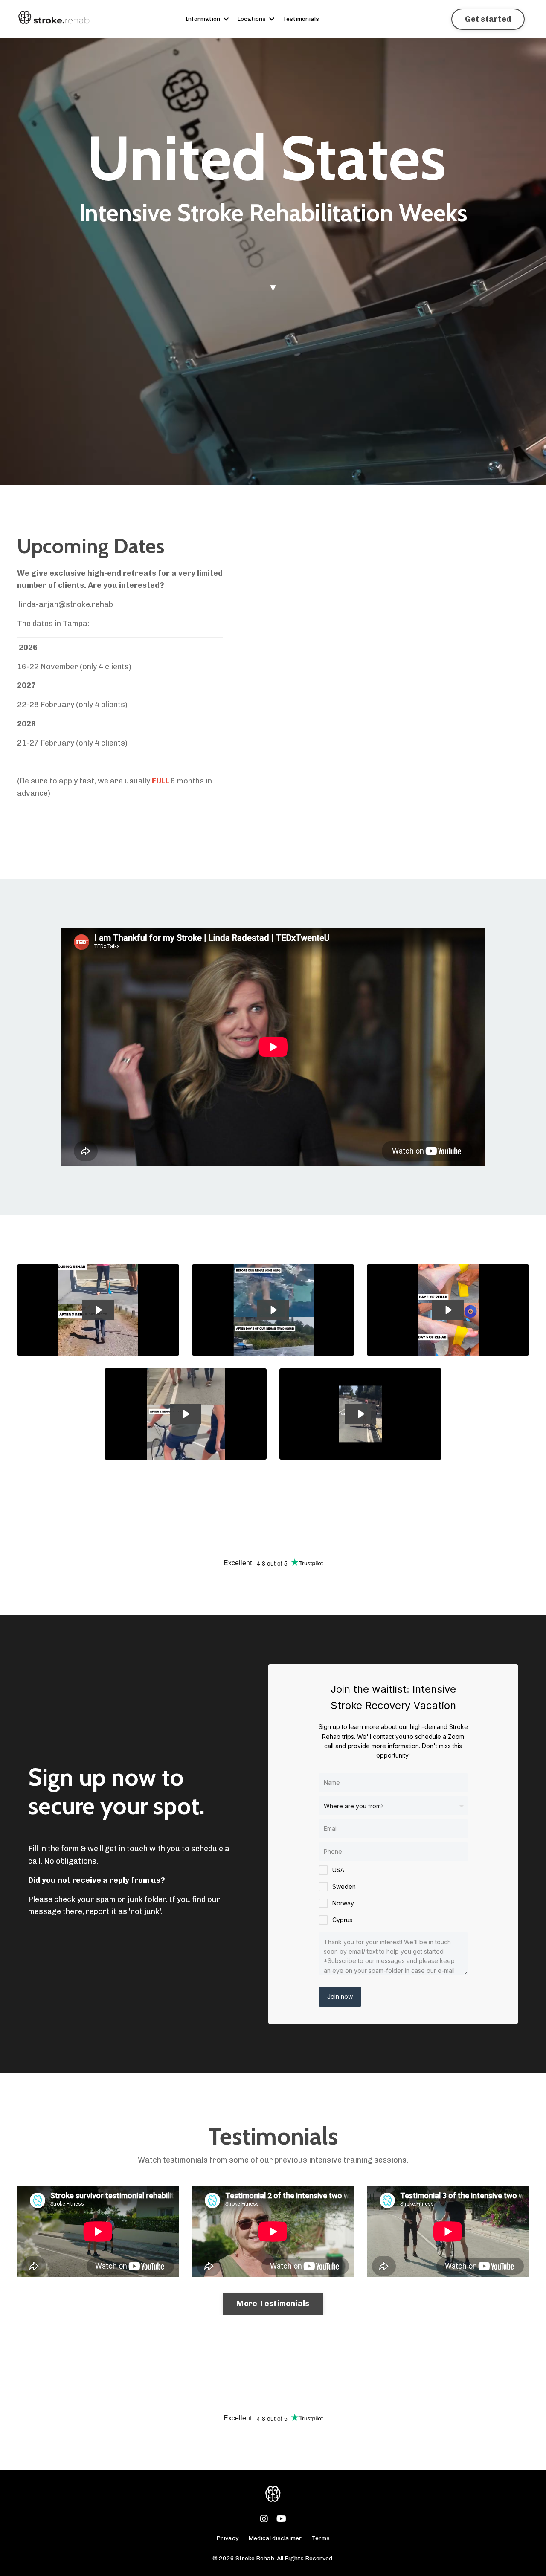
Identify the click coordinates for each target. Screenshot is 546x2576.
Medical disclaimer (275, 2538)
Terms (321, 2538)
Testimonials (301, 19)
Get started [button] (488, 19)
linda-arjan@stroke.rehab (66, 604)
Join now (340, 1996)
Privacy (228, 2538)
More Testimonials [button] (273, 2304)
